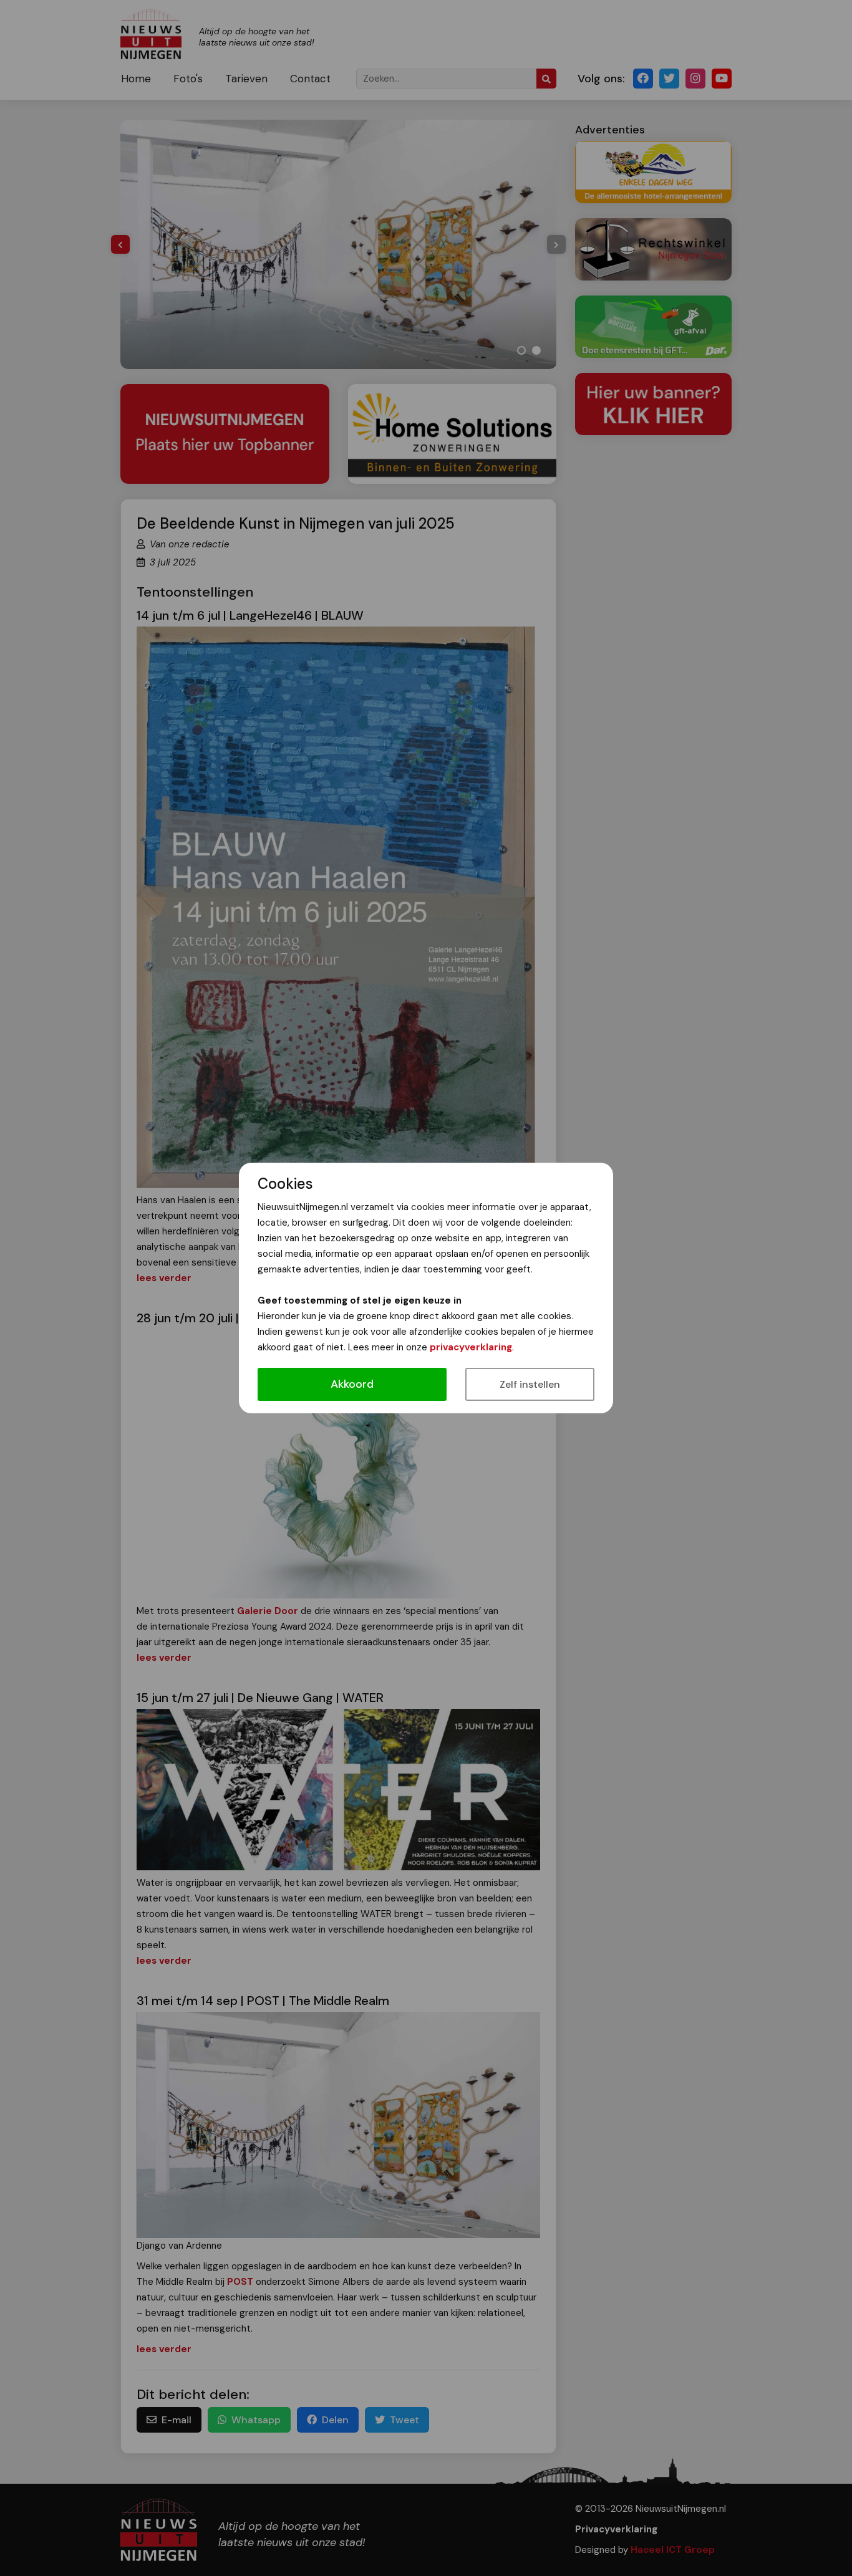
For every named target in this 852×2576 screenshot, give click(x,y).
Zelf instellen (530, 1384)
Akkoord (352, 1384)
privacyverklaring (471, 1347)
